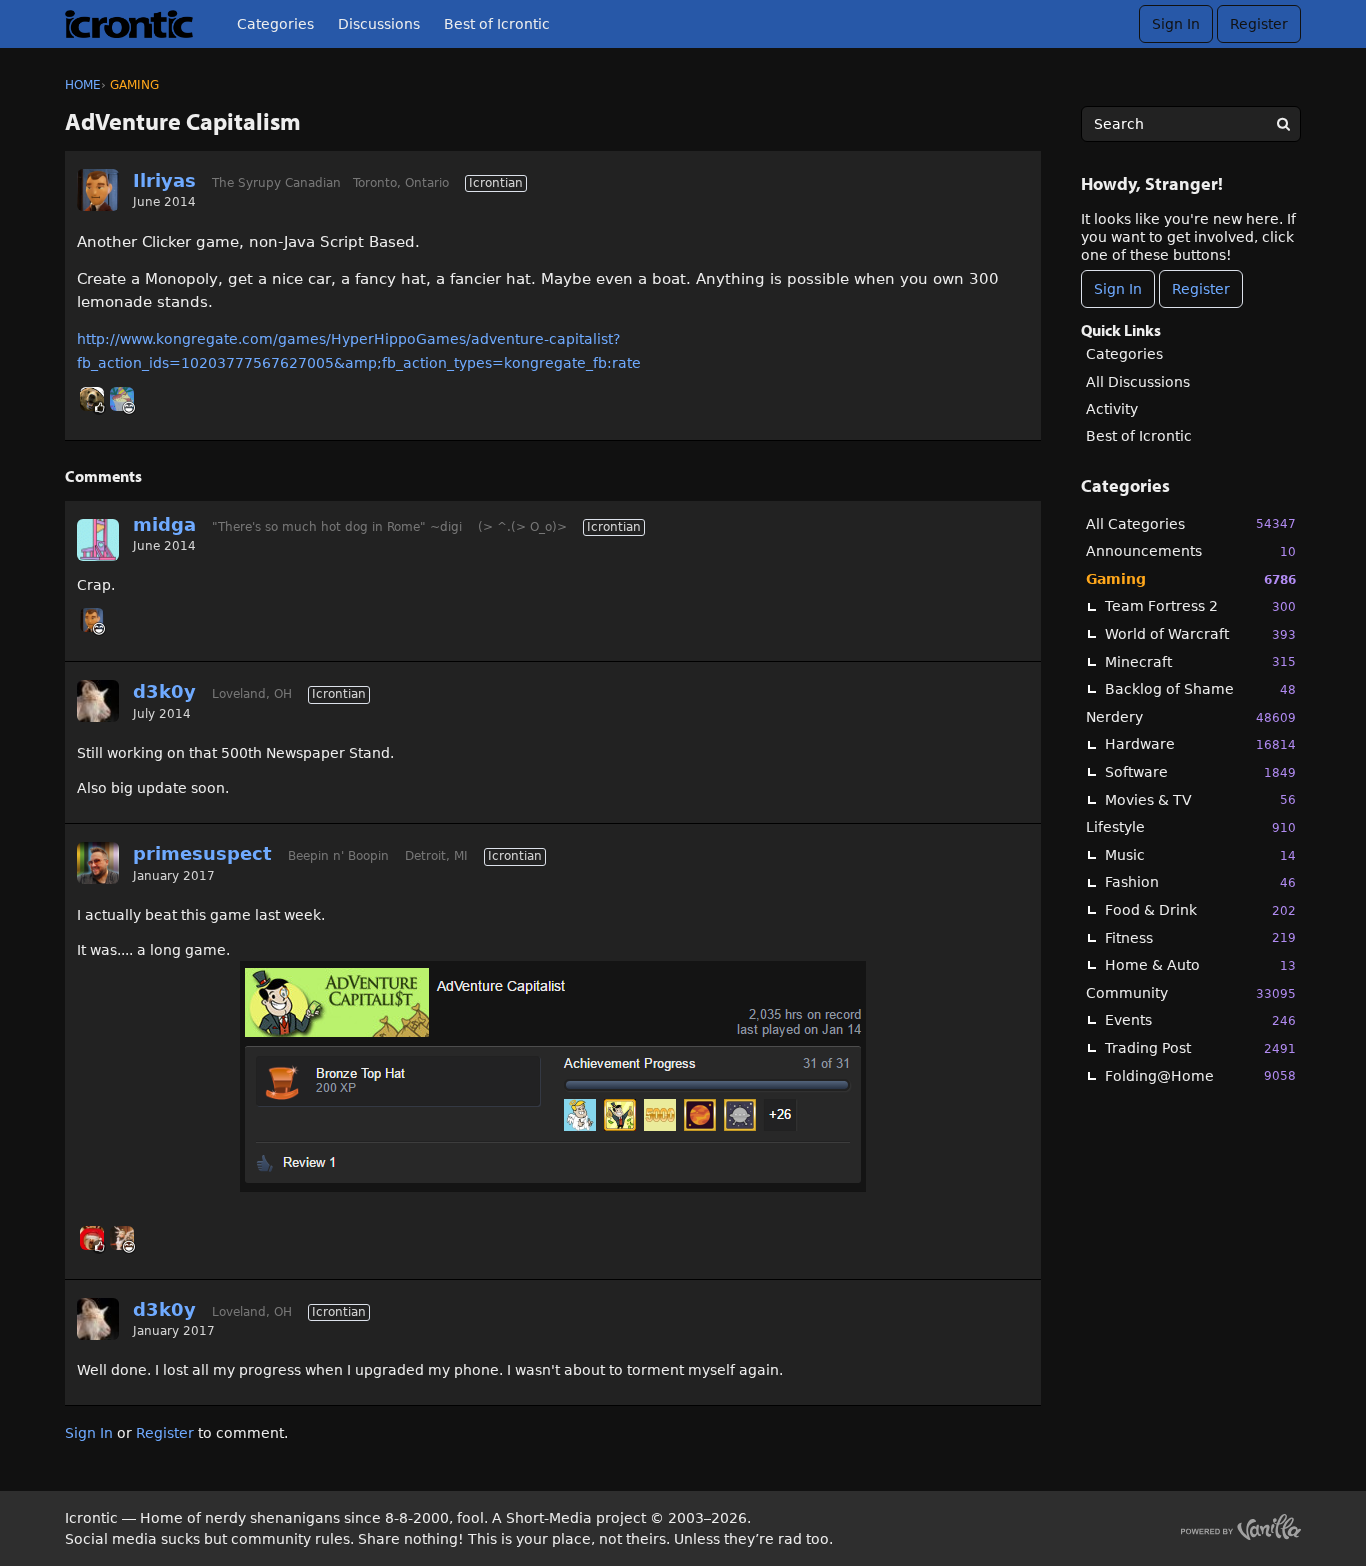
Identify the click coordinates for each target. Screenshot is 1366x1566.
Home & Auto (1200, 965)
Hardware (1200, 744)
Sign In (1176, 24)
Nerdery (1191, 717)
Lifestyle (1191, 827)
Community (1191, 993)
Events (1200, 1020)
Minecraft (1200, 662)
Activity (1112, 409)
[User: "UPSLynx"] (122, 1238)
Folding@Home (1200, 1076)
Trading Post (1200, 1048)
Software (1200, 772)
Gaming (1191, 579)
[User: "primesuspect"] (98, 863)
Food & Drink (1200, 910)
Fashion (1200, 882)
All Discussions (1138, 382)
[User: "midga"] (98, 540)
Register (1259, 24)
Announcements (1191, 551)
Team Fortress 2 (1200, 606)
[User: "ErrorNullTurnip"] (122, 399)
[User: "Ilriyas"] (98, 190)
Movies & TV (1200, 800)
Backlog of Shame (1200, 689)
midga (164, 524)
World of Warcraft (1200, 634)
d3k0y (164, 691)
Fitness (1200, 938)
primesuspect (202, 853)
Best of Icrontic (497, 24)
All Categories (1191, 524)
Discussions (379, 24)
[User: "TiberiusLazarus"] (92, 399)
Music (1200, 855)
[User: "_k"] (92, 1238)
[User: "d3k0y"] (98, 701)
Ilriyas (164, 180)
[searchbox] (1191, 124)
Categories (275, 24)
